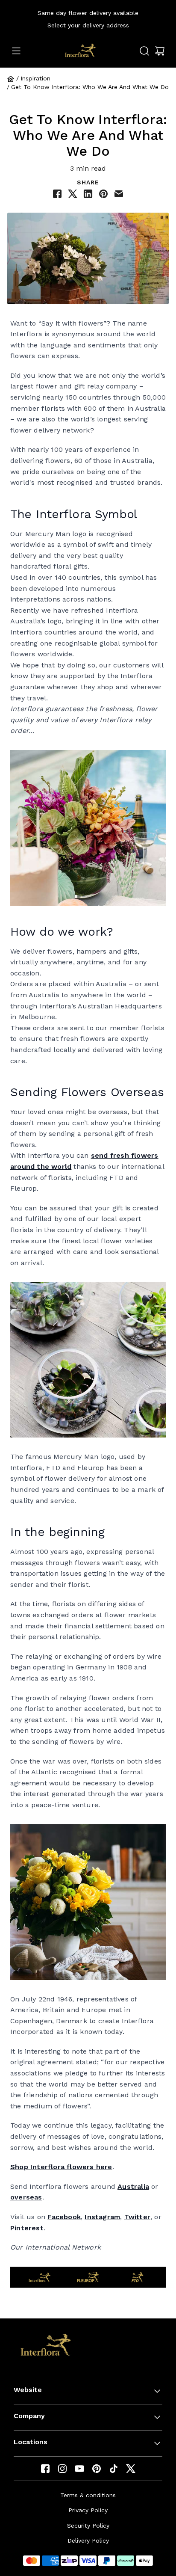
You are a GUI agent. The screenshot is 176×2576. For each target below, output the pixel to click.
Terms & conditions (88, 2495)
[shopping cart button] (160, 51)
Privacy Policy (88, 2510)
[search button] (144, 51)
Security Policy (88, 2526)
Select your (88, 25)
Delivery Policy (88, 2540)
